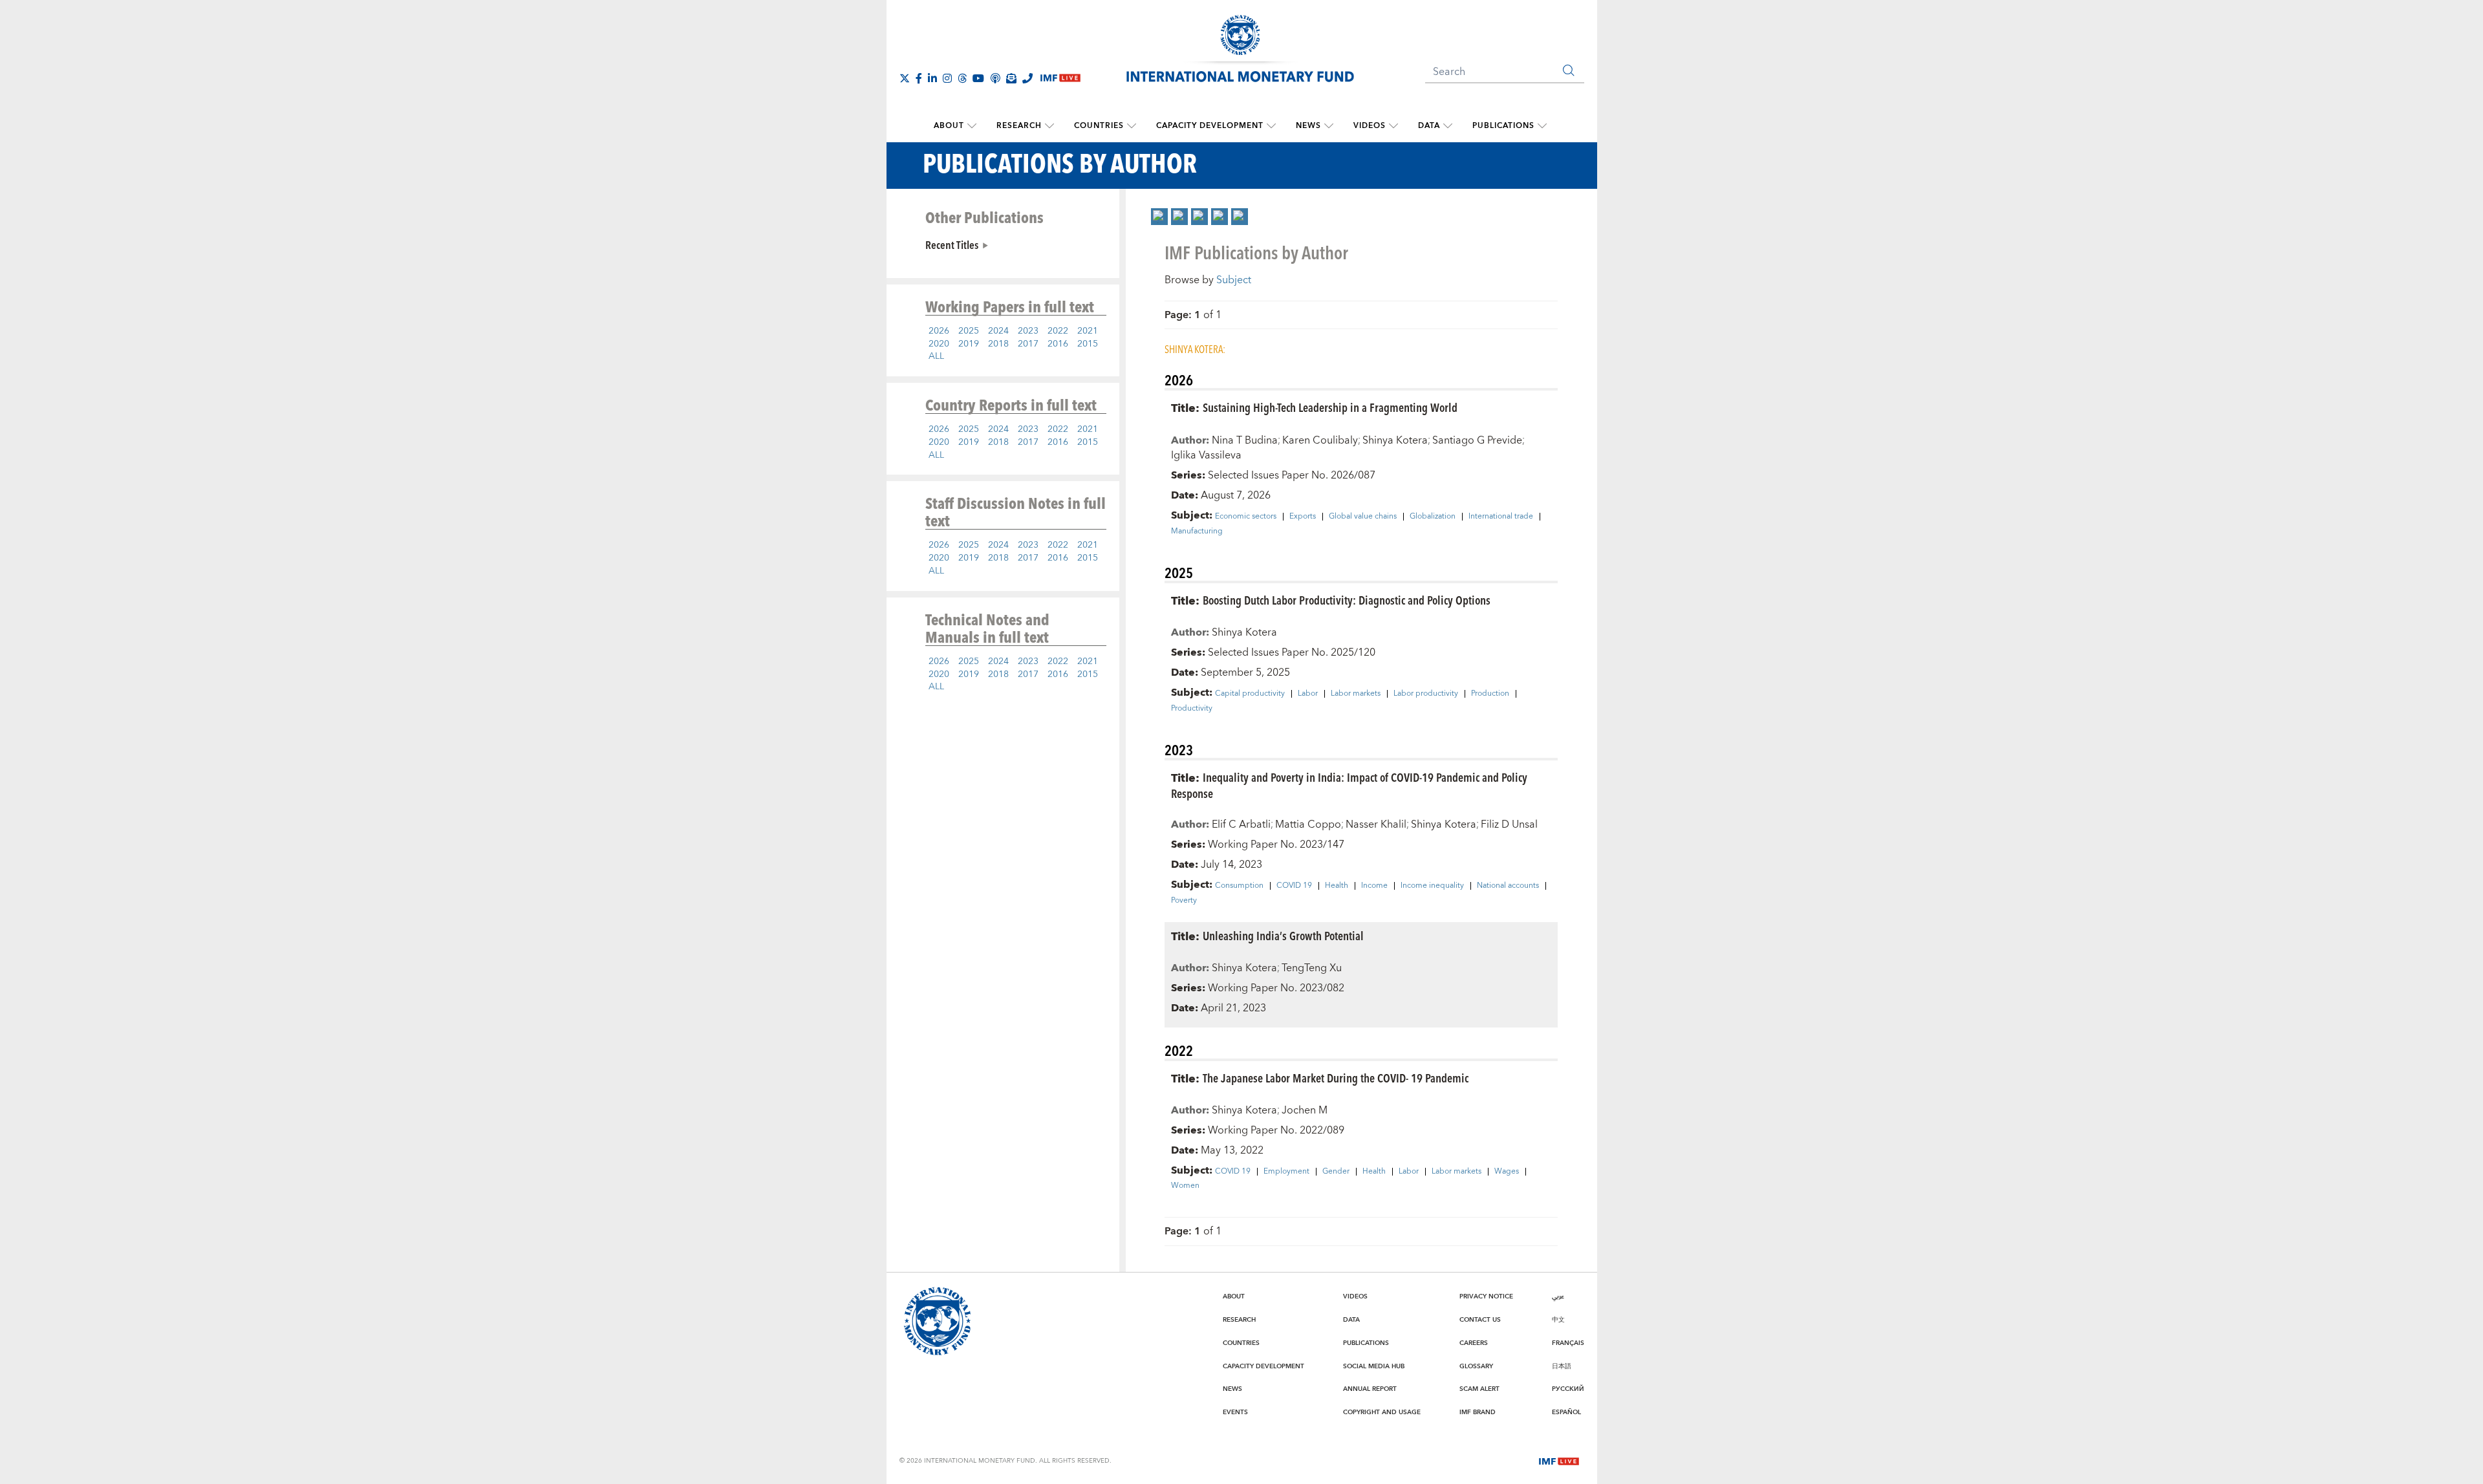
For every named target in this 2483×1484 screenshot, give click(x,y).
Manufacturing (1197, 532)
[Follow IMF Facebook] (919, 78)
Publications (1503, 126)
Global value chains (1363, 517)
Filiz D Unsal (1509, 824)
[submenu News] (1329, 126)
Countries (1099, 126)
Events (1235, 1412)
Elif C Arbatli (1241, 824)
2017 (1028, 344)
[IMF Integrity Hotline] (1027, 78)
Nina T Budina (1245, 440)
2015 (1088, 344)
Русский (1568, 1389)
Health (1337, 886)
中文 (1558, 1320)
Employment (1286, 1172)
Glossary (1476, 1366)
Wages (1507, 1172)
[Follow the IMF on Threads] (962, 78)
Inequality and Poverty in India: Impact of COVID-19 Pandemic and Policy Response (1349, 785)
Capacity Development (1210, 126)
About (949, 126)
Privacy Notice (1486, 1296)
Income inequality (1432, 886)
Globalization (1433, 517)
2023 (1028, 331)
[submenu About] (972, 126)
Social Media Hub (1374, 1366)
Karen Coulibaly (1320, 440)
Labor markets (1356, 694)
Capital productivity (1250, 694)
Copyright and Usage (1382, 1412)
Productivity (1192, 709)
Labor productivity (1426, 694)
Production (1490, 694)
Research (1019, 126)
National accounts (1508, 886)
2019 (969, 344)
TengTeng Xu (1312, 968)
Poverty (1184, 901)
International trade (1501, 517)
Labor (1308, 694)
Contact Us (1480, 1320)
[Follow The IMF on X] (905, 78)
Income (1374, 886)
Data (1429, 126)
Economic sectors (1246, 517)
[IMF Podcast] (995, 78)
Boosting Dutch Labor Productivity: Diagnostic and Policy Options (1347, 600)
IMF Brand (1478, 1412)
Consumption (1239, 886)
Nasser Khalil (1376, 824)
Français (1568, 1343)
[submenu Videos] (1393, 126)
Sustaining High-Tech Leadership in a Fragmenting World (1330, 407)
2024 (998, 331)
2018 (998, 344)
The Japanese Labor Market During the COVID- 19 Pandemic (1336, 1078)
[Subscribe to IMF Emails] (1011, 78)
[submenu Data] (1448, 126)
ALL (936, 356)
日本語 (1562, 1366)
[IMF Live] (1559, 1460)
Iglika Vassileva (1206, 455)
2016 (1058, 344)
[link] (1159, 217)
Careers (1474, 1343)
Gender (1336, 1172)
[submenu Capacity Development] (1271, 126)
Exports (1303, 517)
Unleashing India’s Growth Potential (1283, 935)
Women (1185, 1186)
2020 (939, 344)
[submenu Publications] (1542, 126)
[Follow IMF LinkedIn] (932, 78)
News (1308, 126)
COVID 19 (1294, 886)
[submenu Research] (1049, 126)
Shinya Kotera (1395, 440)
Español (1566, 1412)
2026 (939, 331)
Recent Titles (952, 244)
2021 (1088, 331)
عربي (1558, 1296)
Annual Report (1370, 1389)
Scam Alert (1479, 1389)
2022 (1058, 331)
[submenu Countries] (1132, 126)
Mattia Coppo (1308, 824)
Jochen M (1305, 1110)
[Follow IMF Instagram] (947, 78)
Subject (1234, 280)
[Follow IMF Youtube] (978, 78)
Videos (1370, 126)
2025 (969, 331)
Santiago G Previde (1477, 440)
